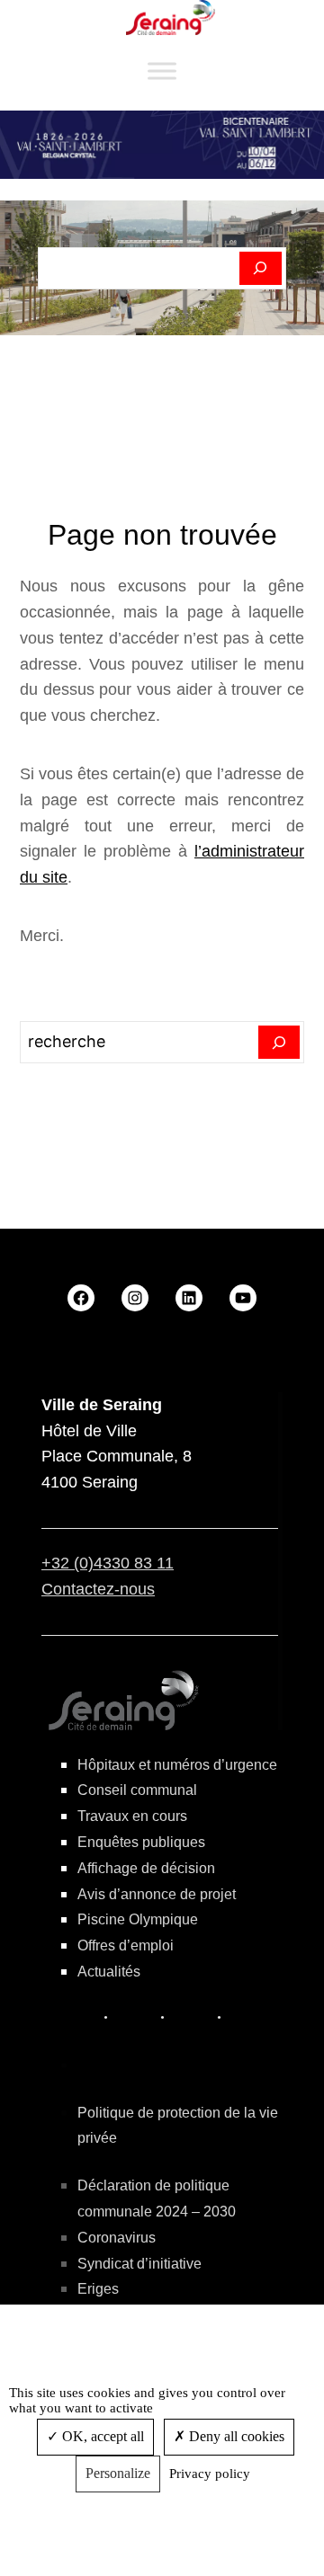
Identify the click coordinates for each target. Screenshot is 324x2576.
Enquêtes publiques (141, 1842)
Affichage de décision (146, 1868)
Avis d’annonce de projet (157, 1894)
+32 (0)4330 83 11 (108, 1563)
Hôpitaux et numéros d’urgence (177, 1765)
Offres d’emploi (126, 1945)
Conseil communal (137, 1790)
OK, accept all (101, 2436)
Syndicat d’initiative (139, 2264)
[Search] (279, 1043)
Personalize (118, 2473)
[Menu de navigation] (162, 71)
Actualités (109, 1972)
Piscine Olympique (138, 1919)
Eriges (98, 2289)
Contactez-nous (98, 1589)
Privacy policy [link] (210, 2474)
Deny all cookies (235, 2436)
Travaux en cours (132, 1816)
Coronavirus (117, 2238)
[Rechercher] (261, 269)
